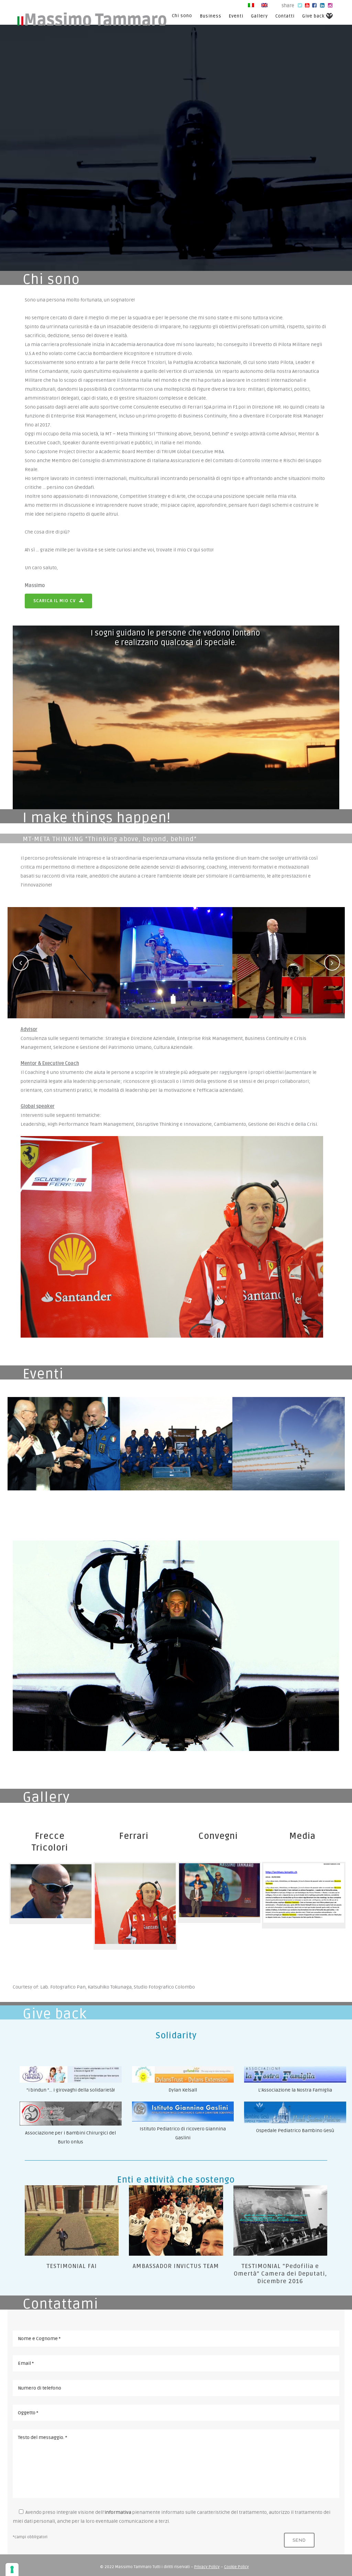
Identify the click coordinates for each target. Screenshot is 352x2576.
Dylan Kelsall (183, 2090)
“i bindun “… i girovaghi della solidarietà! (71, 2090)
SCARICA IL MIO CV (54, 601)
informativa (118, 2512)
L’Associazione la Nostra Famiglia (295, 2090)
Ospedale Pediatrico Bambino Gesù (295, 2131)
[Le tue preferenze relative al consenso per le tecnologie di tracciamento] (12, 2569)
